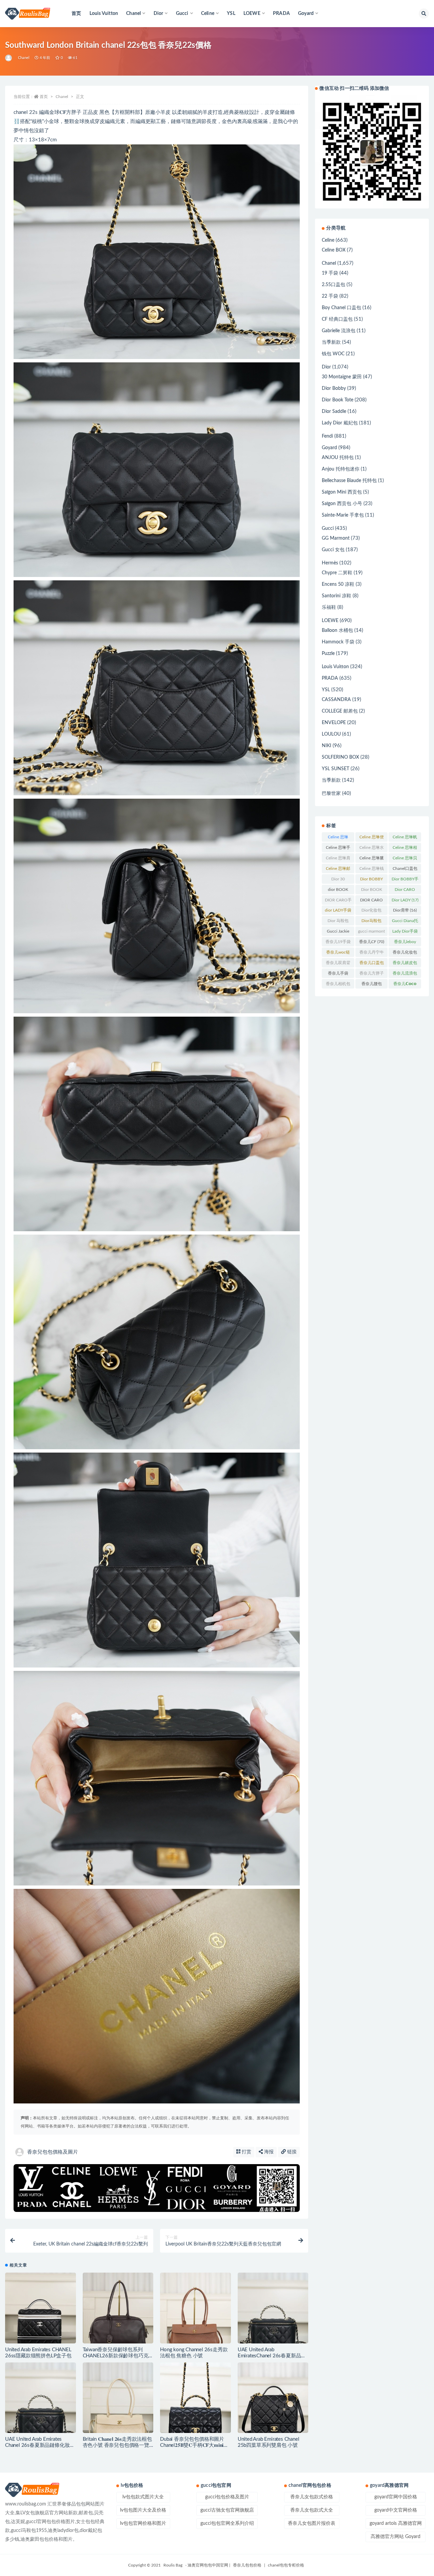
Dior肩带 (405, 910)
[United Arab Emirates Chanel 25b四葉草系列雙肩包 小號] (273, 2398)
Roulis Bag (173, 2565)
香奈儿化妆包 (405, 954)
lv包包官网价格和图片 (143, 2523)
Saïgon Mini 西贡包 (342, 492)
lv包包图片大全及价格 (143, 2510)
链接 (291, 2152)
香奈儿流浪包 (405, 975)
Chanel (24, 58)
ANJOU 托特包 (338, 458)
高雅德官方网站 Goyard (396, 2537)
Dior (326, 367)
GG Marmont (336, 538)
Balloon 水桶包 (337, 631)
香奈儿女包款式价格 (312, 2497)
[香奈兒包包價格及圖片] (9, 58)
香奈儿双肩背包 (338, 964)
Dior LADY (405, 900)
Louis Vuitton (104, 14)
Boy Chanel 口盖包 (341, 308)
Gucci (328, 528)
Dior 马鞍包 (338, 922)
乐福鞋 (329, 607)
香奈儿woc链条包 (338, 954)
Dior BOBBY (371, 880)
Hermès (330, 563)
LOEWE (330, 621)
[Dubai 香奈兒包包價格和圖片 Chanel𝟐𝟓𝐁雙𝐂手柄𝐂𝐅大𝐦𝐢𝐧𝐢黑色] (195, 2398)
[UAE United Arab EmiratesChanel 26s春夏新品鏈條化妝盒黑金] (273, 2308)
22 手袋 (330, 296)
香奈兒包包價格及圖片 (53, 2152)
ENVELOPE (334, 723)
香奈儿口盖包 (372, 964)
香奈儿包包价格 (247, 2565)
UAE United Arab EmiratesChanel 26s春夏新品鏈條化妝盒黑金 (272, 2356)
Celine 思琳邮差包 (338, 870)
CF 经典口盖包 (337, 319)
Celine (328, 240)
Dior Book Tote (338, 400)
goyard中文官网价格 (396, 2510)
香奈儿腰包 (372, 985)
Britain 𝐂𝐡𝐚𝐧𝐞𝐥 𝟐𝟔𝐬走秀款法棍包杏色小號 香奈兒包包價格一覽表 (117, 2445)
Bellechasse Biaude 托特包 (349, 481)
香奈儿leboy (405, 943)
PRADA (281, 14)
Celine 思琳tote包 (338, 838)
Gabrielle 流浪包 (339, 331)
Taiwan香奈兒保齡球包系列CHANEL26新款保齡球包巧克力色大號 (118, 2356)
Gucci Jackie (338, 933)
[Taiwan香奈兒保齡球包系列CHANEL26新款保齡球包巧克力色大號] (118, 2308)
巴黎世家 (331, 794)
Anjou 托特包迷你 (341, 469)
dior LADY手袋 (338, 912)
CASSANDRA (336, 700)
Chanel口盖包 (405, 870)
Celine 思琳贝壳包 (405, 859)
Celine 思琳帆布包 (405, 838)
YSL (231, 14)
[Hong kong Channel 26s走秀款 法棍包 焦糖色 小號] (195, 2308)
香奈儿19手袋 (338, 943)
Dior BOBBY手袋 (405, 880)
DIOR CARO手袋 (338, 901)
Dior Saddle (334, 412)
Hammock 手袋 (338, 642)
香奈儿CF (372, 942)
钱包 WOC (333, 354)
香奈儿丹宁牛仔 (372, 954)
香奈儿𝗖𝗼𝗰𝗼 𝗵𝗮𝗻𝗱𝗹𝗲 (405, 985)
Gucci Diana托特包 (405, 922)
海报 (268, 2152)
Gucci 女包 (333, 550)
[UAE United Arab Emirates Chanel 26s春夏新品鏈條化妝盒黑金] (41, 2398)
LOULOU (331, 734)
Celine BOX (334, 250)
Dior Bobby (334, 388)
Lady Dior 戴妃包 (340, 423)
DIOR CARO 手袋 (371, 901)
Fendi (327, 436)
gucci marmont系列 (371, 933)
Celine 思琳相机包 (405, 849)
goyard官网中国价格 (396, 2497)
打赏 (246, 2152)
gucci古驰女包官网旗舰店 (227, 2510)
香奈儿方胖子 (372, 975)
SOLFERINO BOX (340, 757)
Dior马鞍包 (371, 922)
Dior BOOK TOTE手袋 (372, 891)
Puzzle (328, 654)
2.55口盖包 (333, 285)
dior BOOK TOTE (338, 891)
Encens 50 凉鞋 (338, 584)
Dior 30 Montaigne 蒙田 (338, 880)
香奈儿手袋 (338, 975)
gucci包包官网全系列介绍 (227, 2523)
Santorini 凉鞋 (337, 596)
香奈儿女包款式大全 (312, 2510)
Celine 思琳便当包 (372, 838)
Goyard (329, 448)
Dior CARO (405, 891)
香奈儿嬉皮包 (405, 964)
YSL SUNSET (336, 769)
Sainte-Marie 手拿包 (343, 515)
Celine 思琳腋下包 (372, 859)
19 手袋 (330, 273)
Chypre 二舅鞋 (337, 573)
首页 (76, 14)
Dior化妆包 (371, 912)
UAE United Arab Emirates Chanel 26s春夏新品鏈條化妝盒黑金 (40, 2445)
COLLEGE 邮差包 (340, 711)
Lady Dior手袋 (405, 933)
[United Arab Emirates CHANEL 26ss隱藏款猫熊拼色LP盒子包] (41, 2308)
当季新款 (331, 342)
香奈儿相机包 (338, 985)
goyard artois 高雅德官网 (396, 2523)
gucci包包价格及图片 (227, 2497)
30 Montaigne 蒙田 (342, 377)
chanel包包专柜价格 (286, 2565)
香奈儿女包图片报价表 (312, 2523)
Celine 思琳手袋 (338, 849)
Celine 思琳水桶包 (372, 849)
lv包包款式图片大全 (143, 2497)
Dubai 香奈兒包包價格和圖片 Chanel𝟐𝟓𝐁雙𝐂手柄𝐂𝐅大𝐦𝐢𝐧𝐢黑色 (194, 2445)
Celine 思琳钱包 (372, 870)
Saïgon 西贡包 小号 (342, 504)
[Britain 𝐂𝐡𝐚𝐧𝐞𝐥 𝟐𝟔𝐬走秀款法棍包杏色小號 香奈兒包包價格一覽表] (118, 2398)
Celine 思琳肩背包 (338, 859)
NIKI (327, 746)
